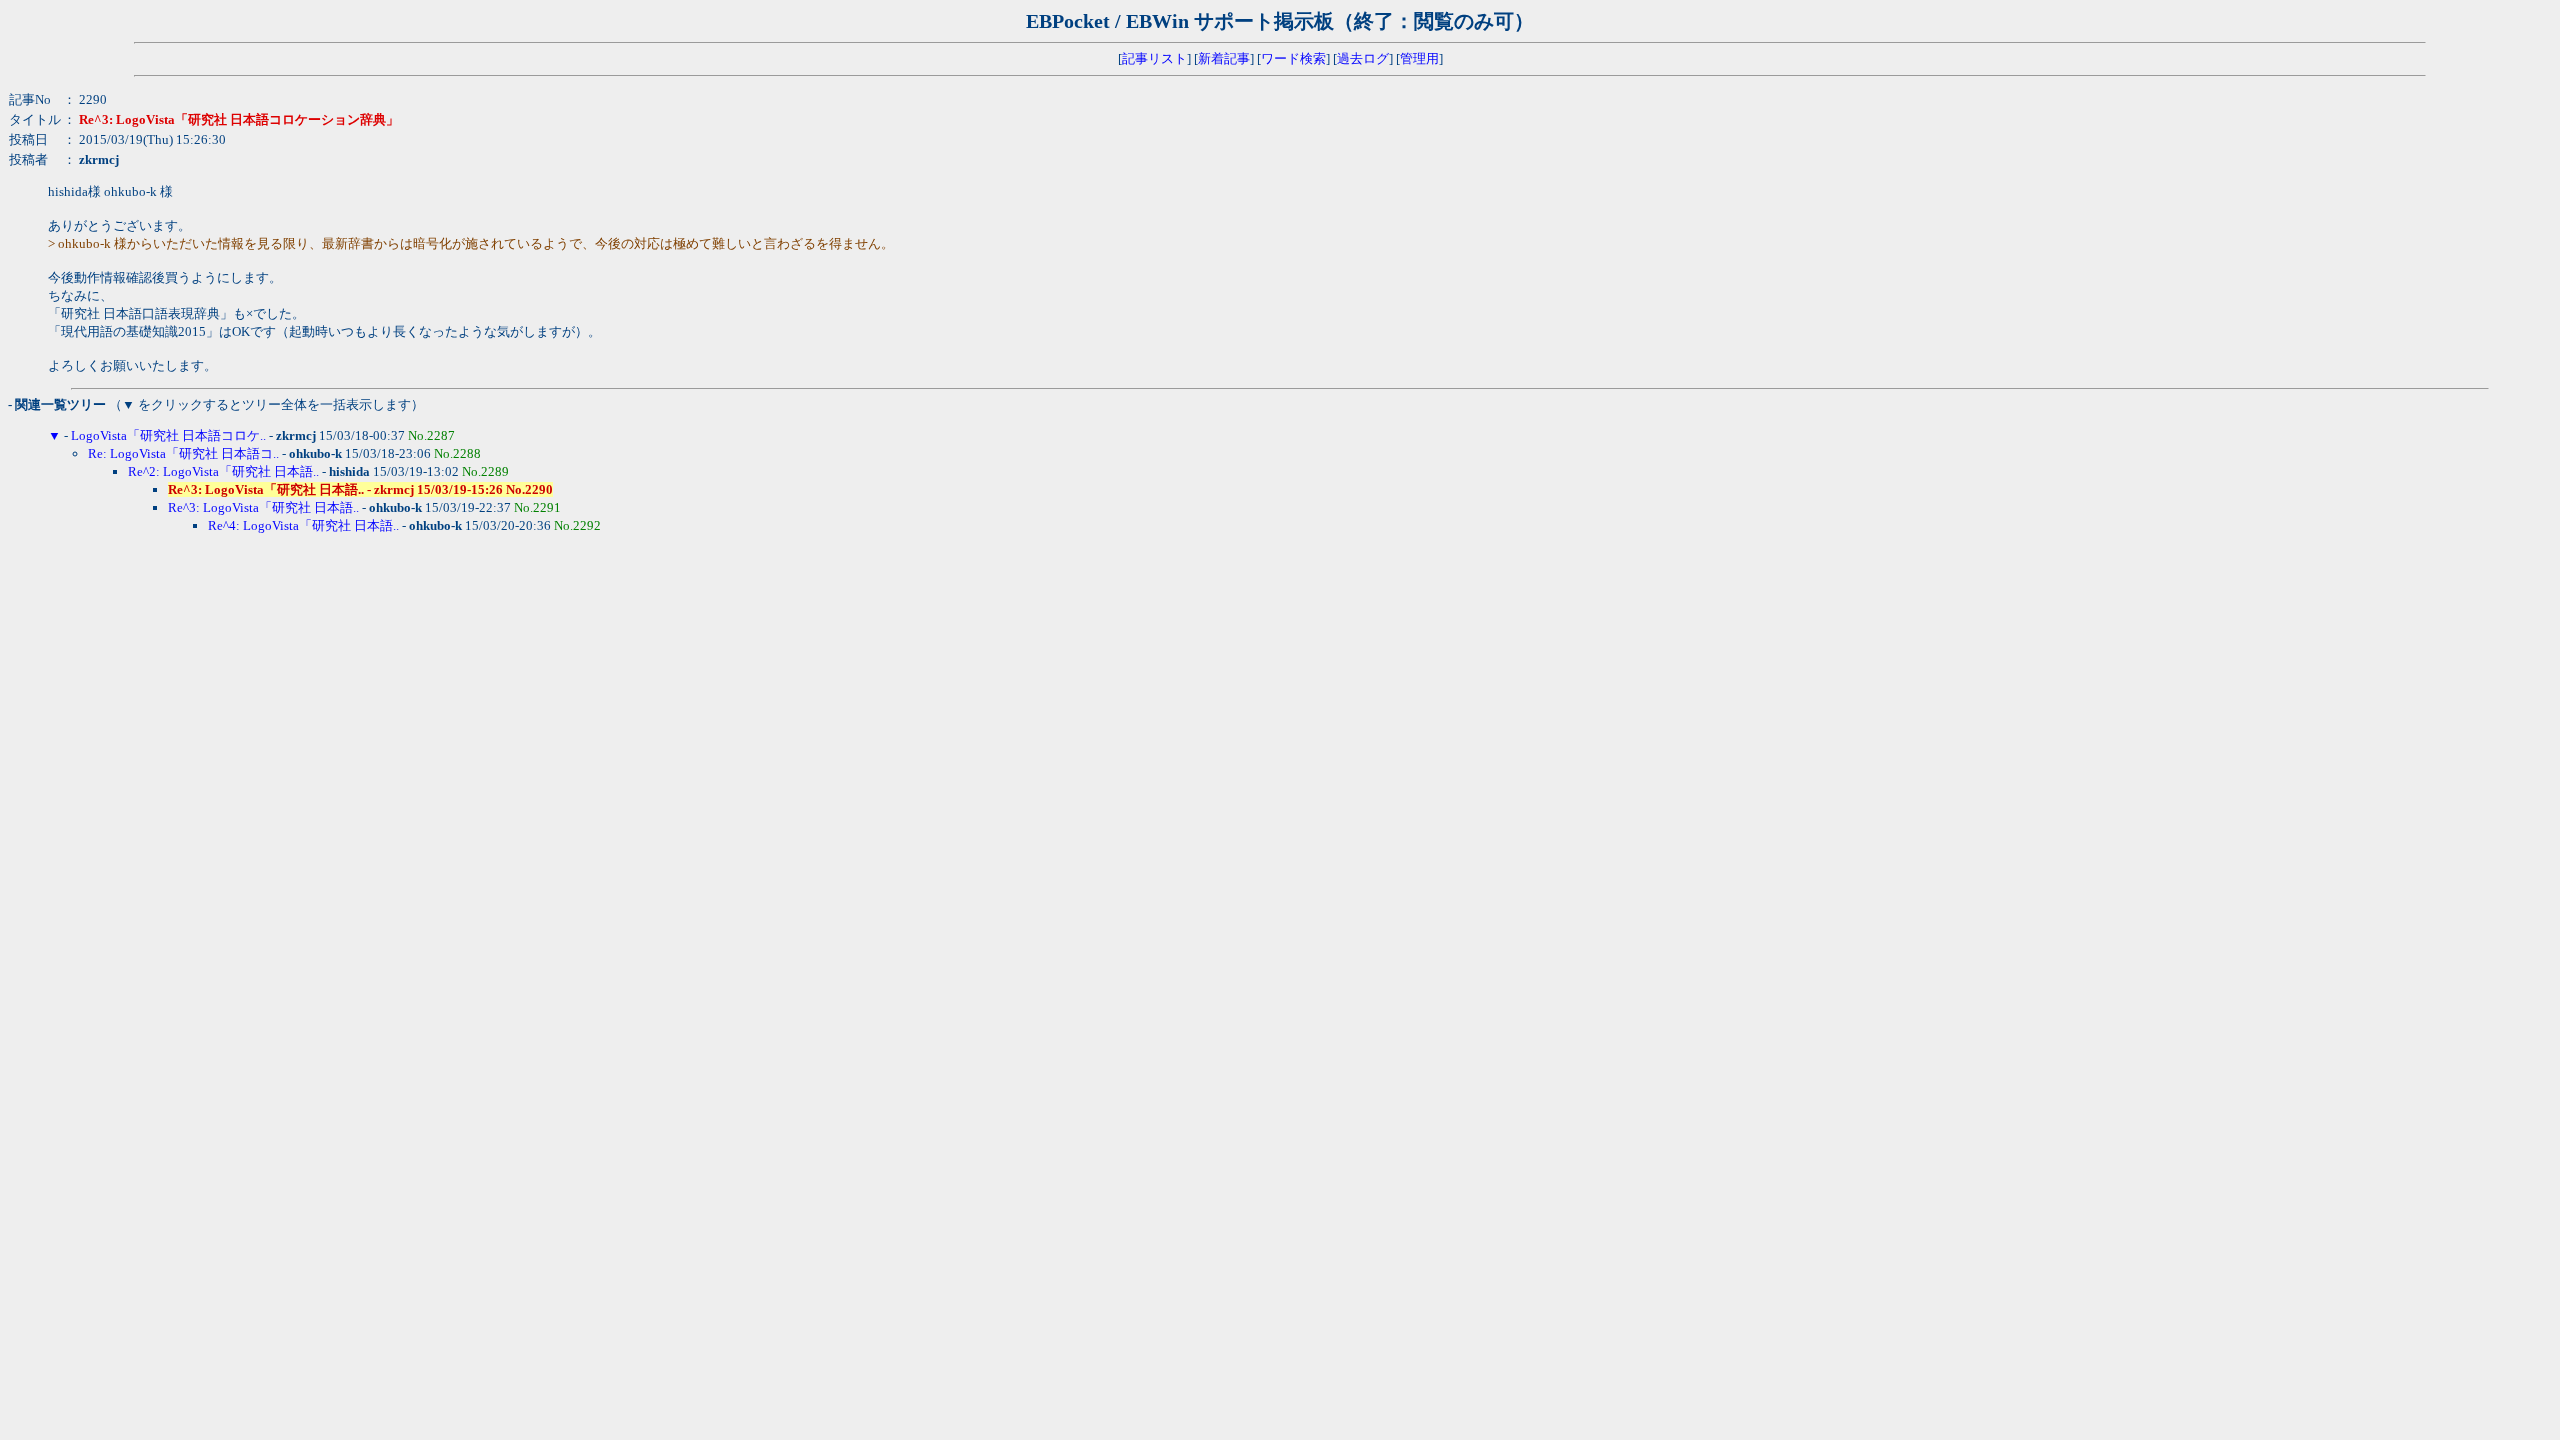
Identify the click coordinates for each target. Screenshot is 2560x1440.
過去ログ (1363, 58)
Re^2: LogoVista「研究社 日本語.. (223, 471)
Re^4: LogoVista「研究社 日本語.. (303, 525)
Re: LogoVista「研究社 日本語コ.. (183, 453)
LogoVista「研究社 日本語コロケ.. (168, 435)
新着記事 (1224, 58)
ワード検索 (1293, 58)
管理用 (1419, 58)
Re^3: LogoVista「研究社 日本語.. (263, 507)
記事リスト (1154, 58)
